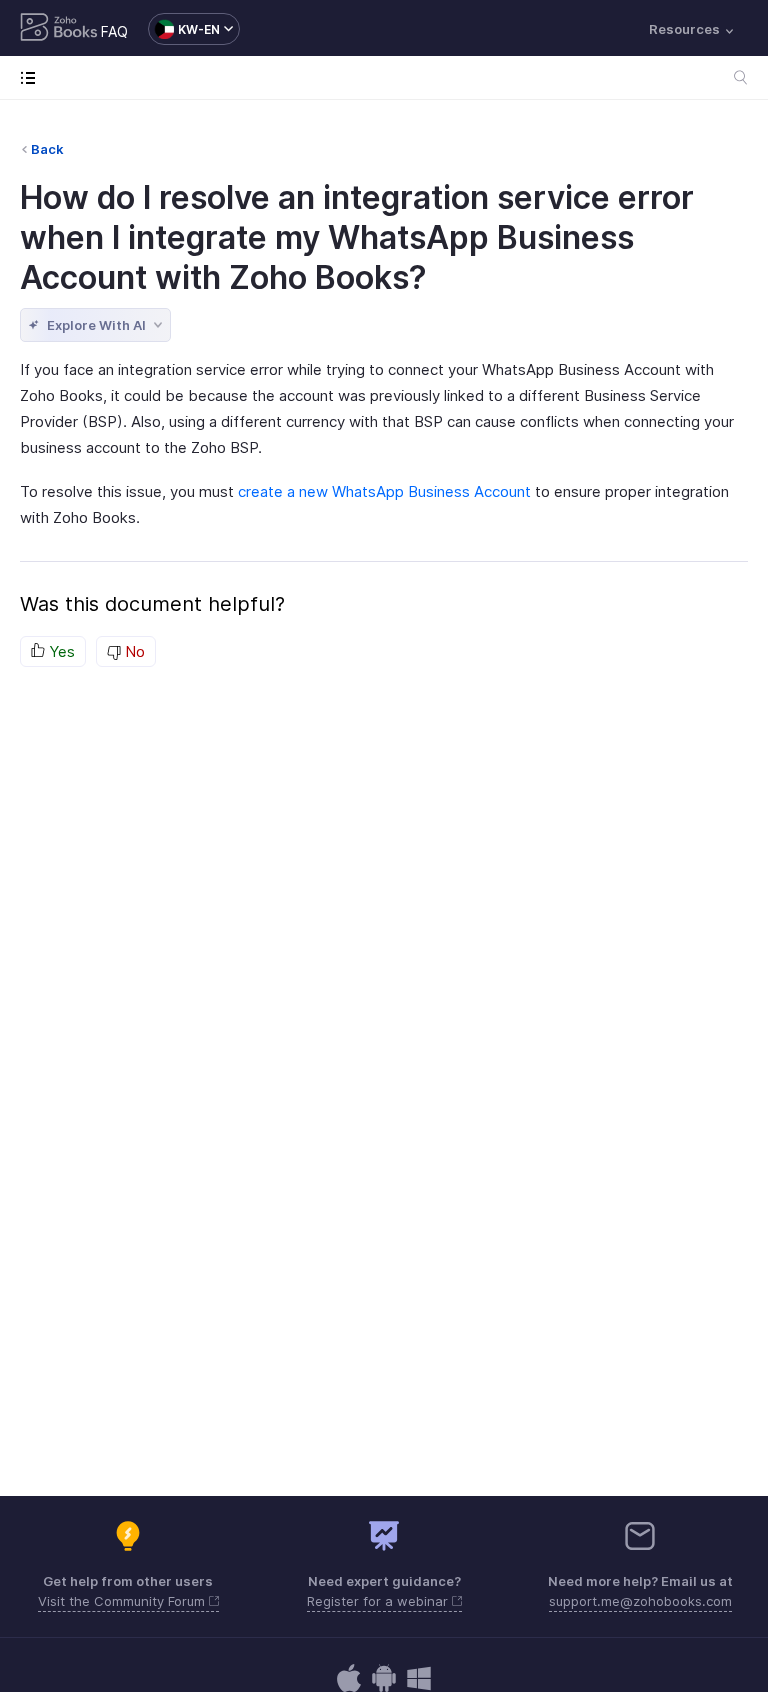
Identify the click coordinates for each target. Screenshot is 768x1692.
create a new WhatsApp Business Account (384, 491)
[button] (184, 29)
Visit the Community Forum (123, 1601)
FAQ (114, 31)
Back (47, 149)
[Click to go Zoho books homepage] (59, 29)
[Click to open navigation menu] (32, 77)
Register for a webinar (379, 1601)
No (133, 651)
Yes (60, 651)
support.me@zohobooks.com (640, 1601)
